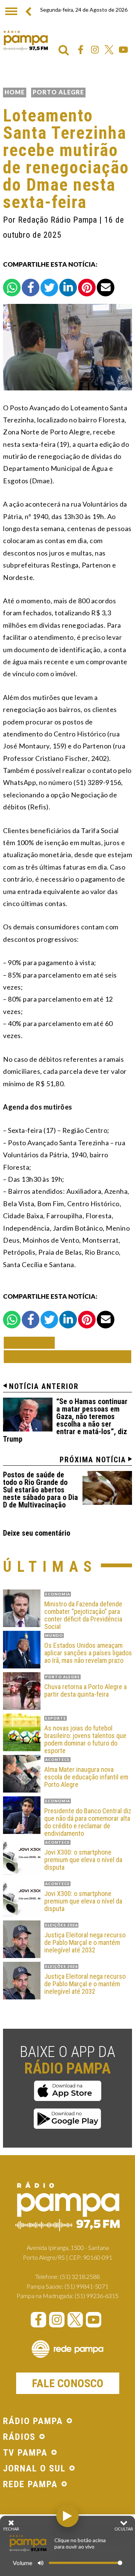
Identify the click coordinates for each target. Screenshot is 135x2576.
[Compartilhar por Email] (106, 288)
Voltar (31, 1343)
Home (15, 92)
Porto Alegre (58, 92)
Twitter (109, 50)
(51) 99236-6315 (97, 2296)
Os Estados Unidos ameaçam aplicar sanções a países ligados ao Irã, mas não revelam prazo (88, 1653)
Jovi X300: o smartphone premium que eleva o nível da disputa (83, 1860)
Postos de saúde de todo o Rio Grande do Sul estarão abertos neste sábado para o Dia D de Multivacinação (40, 1490)
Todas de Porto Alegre (67, 1356)
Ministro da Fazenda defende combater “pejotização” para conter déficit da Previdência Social (83, 1615)
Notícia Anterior (44, 1386)
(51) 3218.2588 (80, 2276)
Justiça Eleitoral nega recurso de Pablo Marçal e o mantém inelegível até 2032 (85, 1942)
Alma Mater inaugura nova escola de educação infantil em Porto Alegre (86, 1777)
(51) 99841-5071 (86, 2286)
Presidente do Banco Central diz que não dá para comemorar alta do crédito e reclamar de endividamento (88, 1822)
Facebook (81, 50)
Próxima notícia (93, 1460)
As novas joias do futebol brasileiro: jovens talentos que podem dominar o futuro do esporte (85, 1739)
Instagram (95, 50)
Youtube (123, 50)
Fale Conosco (68, 2383)
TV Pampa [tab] (25, 2453)
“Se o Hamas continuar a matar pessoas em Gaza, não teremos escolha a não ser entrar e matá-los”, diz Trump (65, 1420)
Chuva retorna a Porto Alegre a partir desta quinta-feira (85, 1691)
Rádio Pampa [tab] (33, 2421)
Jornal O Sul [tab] (34, 2469)
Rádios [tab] (19, 2437)
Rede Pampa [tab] (30, 2485)
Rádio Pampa (25, 41)
